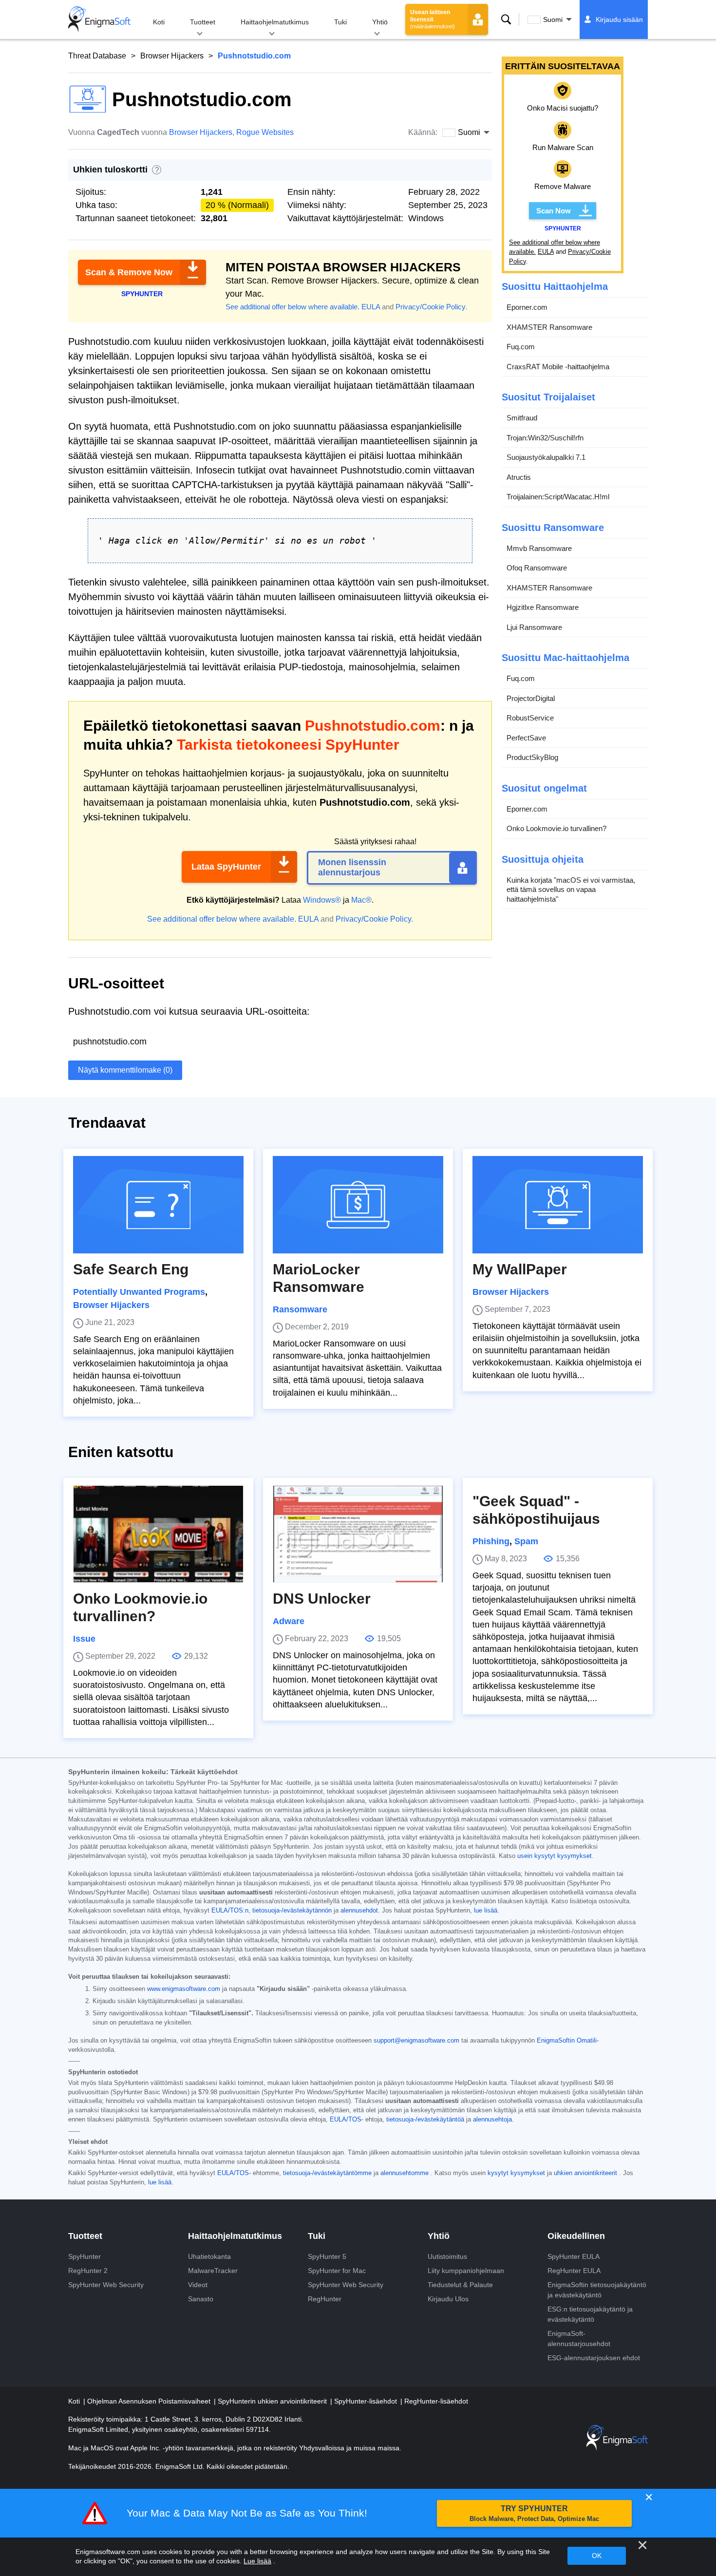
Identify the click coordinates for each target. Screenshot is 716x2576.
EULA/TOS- (347, 2120)
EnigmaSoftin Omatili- (568, 2041)
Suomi (553, 19)
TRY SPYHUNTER (534, 2513)
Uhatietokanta (209, 2256)
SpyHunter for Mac (337, 2271)
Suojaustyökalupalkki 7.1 (546, 457)
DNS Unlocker (322, 1599)
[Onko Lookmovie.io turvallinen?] (158, 1534)
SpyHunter (85, 2256)
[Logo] (99, 19)
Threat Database (97, 56)
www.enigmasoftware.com (184, 1989)
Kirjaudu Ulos (448, 2299)
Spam (526, 1541)
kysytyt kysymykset (516, 2173)
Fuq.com (521, 347)
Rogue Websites (265, 132)
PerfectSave (526, 738)
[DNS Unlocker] (358, 1534)
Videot (198, 2285)
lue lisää (486, 1911)
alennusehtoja (492, 2120)
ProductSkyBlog (532, 757)
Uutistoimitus (447, 2256)
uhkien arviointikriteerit (585, 2173)
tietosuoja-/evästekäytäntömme (327, 2173)
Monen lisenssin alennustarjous (352, 868)
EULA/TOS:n (230, 1911)
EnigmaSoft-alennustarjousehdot (579, 2339)
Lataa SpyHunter (226, 867)
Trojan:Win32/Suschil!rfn (545, 438)
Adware (289, 1621)
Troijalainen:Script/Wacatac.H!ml (558, 497)
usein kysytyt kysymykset (555, 1856)
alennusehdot (359, 1911)
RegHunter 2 (88, 2271)
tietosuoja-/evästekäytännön (292, 1911)
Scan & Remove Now (129, 272)
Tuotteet (203, 22)
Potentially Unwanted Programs (139, 1292)
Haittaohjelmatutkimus (275, 22)
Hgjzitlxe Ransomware (543, 607)
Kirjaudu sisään (619, 19)
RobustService (530, 718)
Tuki (340, 22)
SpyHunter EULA (574, 2256)
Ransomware (300, 1309)
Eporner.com (527, 307)
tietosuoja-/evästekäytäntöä (425, 2120)
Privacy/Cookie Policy (430, 307)
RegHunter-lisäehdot (436, 2401)
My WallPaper (520, 1269)
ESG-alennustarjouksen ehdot (594, 2358)
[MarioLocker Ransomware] (358, 1205)
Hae (506, 19)
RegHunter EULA (574, 2271)
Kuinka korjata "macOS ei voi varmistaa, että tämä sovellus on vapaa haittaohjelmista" (571, 890)
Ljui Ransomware (534, 627)
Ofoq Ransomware (537, 568)
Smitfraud (522, 418)
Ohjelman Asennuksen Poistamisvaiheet (150, 2401)
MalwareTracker (213, 2271)
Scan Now (554, 211)
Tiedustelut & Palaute (460, 2285)
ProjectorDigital (531, 698)
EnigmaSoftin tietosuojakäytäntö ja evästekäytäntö (597, 2290)
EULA (371, 307)
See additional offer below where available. (292, 307)
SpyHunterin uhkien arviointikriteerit (273, 2401)
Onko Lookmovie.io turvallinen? (556, 828)
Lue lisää (257, 2561)
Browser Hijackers (172, 56)
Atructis (519, 477)
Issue (84, 1639)
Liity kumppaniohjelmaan (466, 2271)
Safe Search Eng (131, 1269)
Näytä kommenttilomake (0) (125, 1070)
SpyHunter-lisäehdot (367, 2401)
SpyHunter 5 (327, 2256)
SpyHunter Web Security (106, 2285)
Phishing (491, 1541)
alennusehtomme (405, 2173)
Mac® (361, 900)
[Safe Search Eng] (158, 1205)
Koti (159, 22)
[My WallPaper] (558, 1205)
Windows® (322, 900)
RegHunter (325, 2299)
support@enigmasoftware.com (416, 2041)
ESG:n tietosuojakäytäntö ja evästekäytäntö (590, 2314)
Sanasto (201, 2299)
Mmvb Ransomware (539, 548)
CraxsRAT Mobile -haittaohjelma (558, 367)
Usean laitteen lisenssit (433, 19)
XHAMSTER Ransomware (549, 327)
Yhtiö (380, 22)
